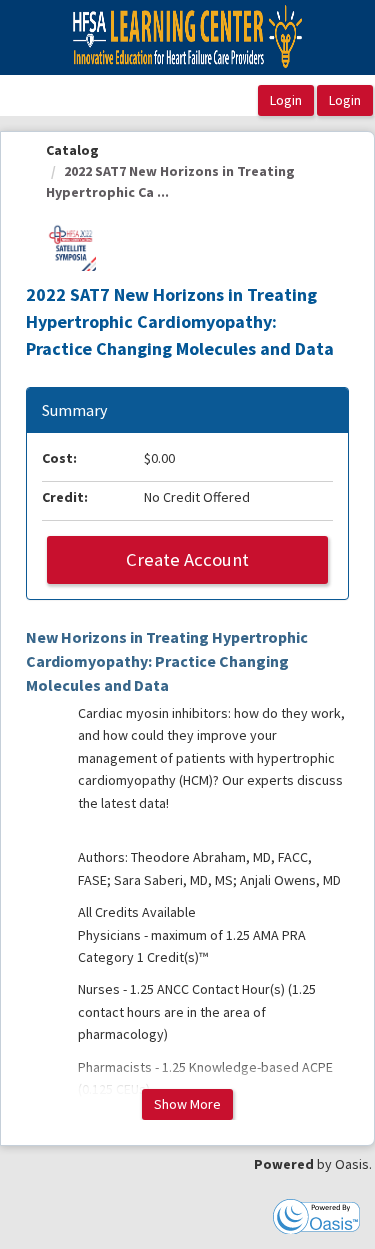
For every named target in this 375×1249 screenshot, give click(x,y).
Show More (187, 1104)
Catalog (72, 150)
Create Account (187, 559)
